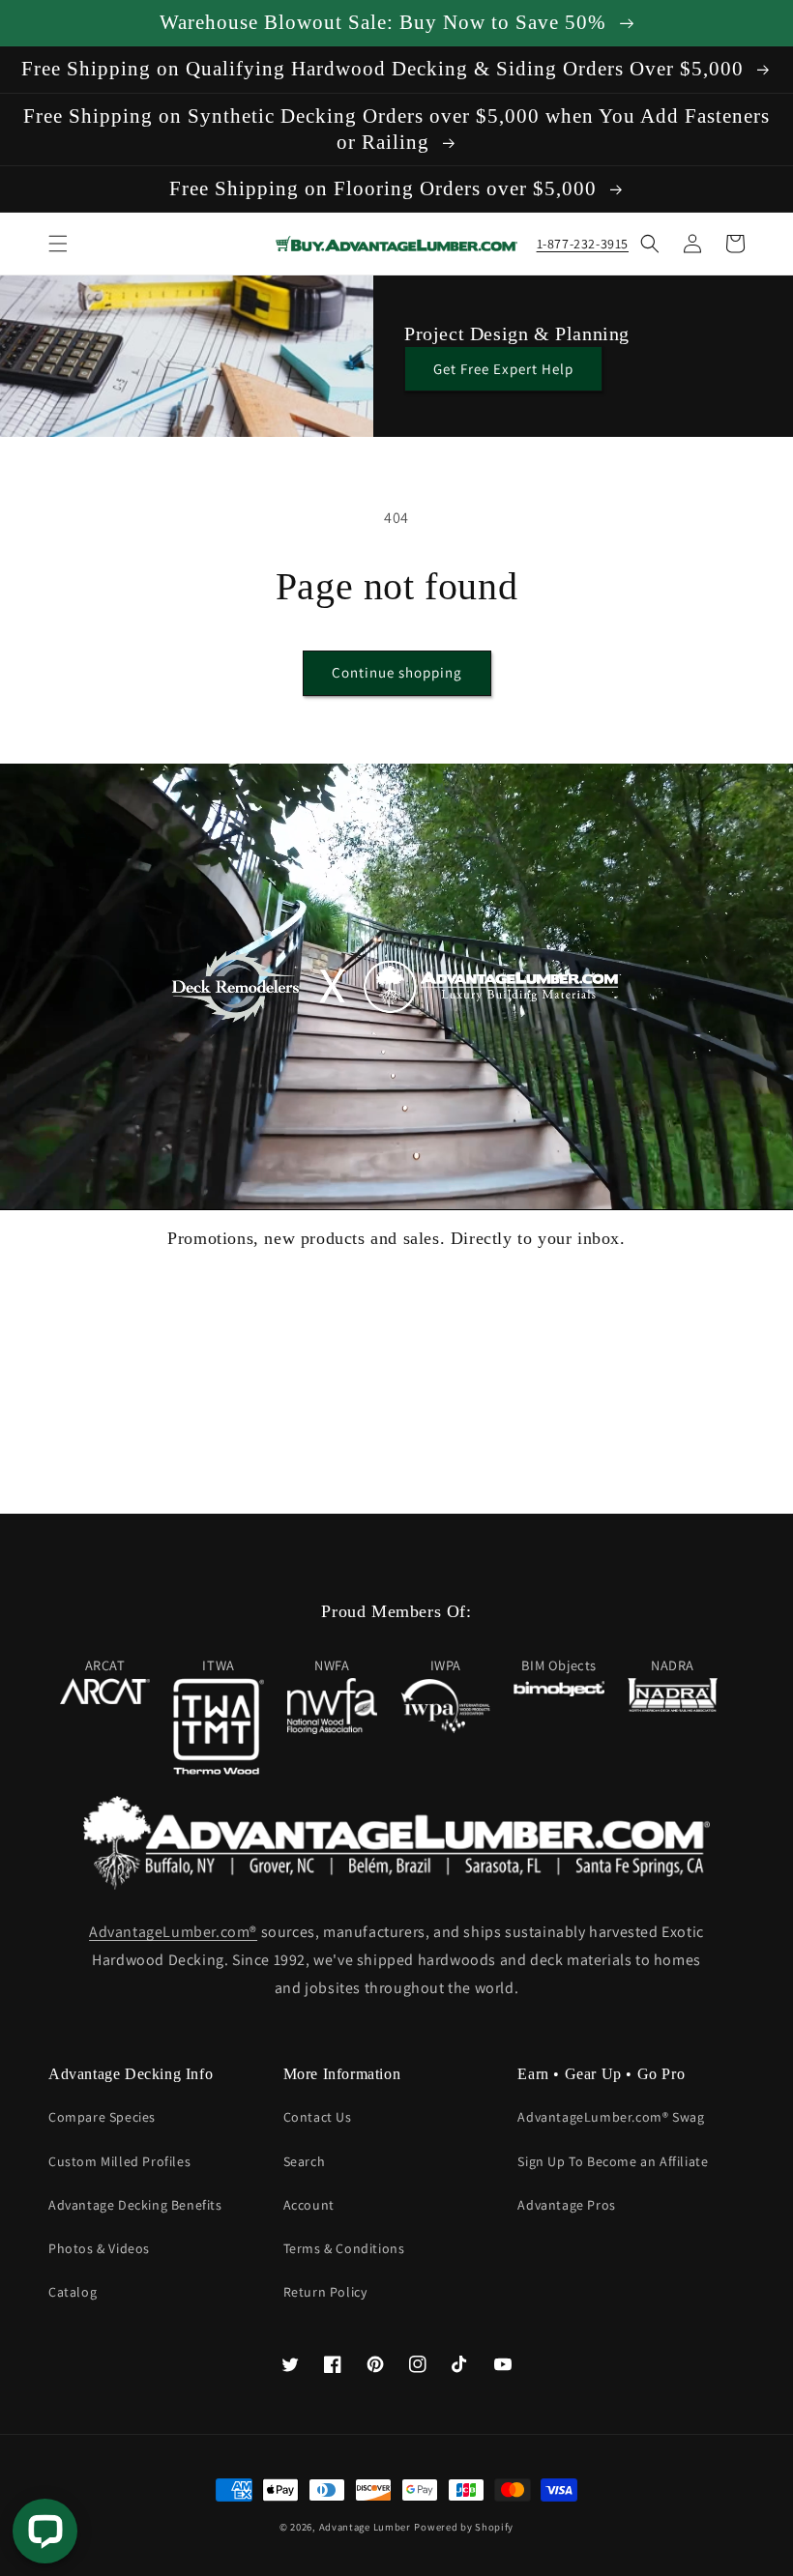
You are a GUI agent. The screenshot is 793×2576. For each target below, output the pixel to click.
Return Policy (325, 2292)
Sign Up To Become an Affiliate (613, 2161)
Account (309, 2205)
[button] (58, 244)
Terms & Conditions (344, 2248)
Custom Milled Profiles (119, 2161)
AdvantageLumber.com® (173, 1932)
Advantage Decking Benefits (135, 2205)
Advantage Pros (566, 2205)
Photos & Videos (99, 2248)
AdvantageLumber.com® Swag (611, 2117)
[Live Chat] (45, 2531)
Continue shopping (397, 672)
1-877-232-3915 (583, 244)
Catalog (73, 2292)
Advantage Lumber (365, 2527)
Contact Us (318, 2117)
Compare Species (102, 2117)
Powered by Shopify (464, 2527)
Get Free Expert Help (503, 369)
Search (305, 2161)
